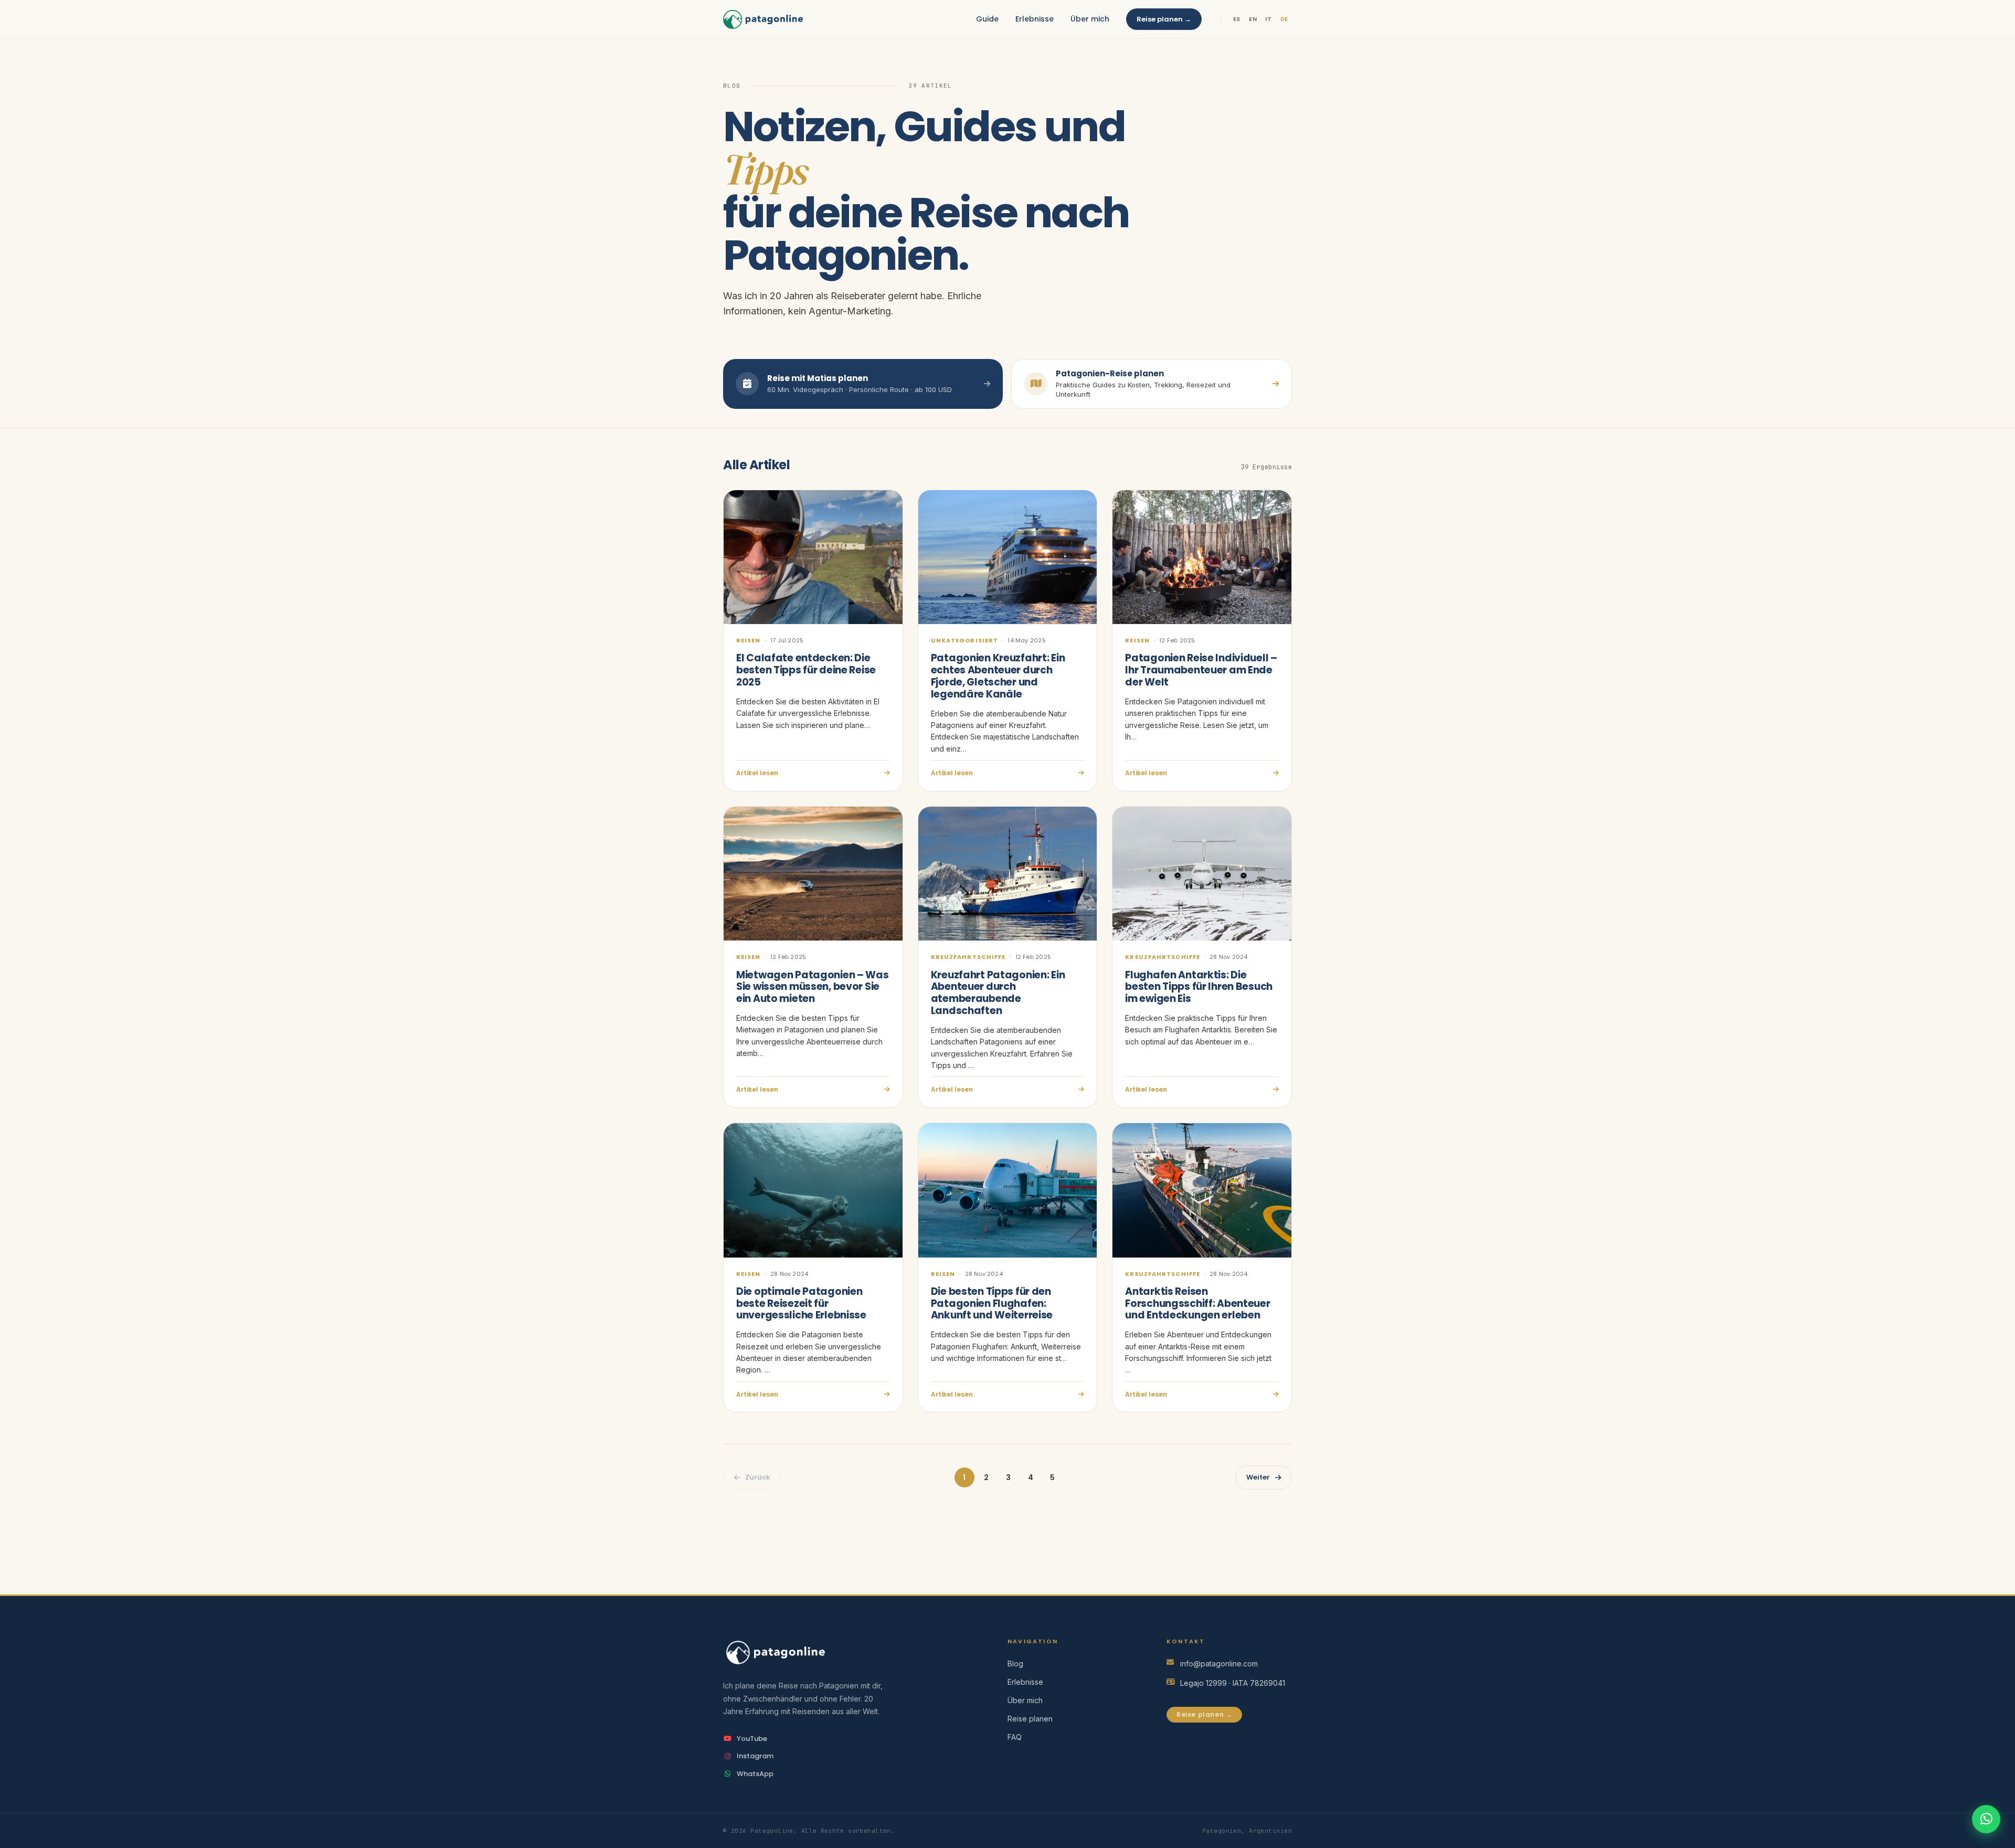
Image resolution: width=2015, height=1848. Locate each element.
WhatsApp (755, 1774)
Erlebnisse (1035, 19)
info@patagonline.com (1219, 1664)
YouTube (752, 1739)
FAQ (1015, 1737)
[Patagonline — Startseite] (763, 19)
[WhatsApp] (1986, 1819)
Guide (987, 19)
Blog (1015, 1664)
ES (1237, 19)
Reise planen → (1164, 19)
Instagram (755, 1756)
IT (1268, 19)
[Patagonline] (849, 1652)
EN (1253, 19)
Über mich (1090, 19)
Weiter (1258, 1477)
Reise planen (1030, 1719)
